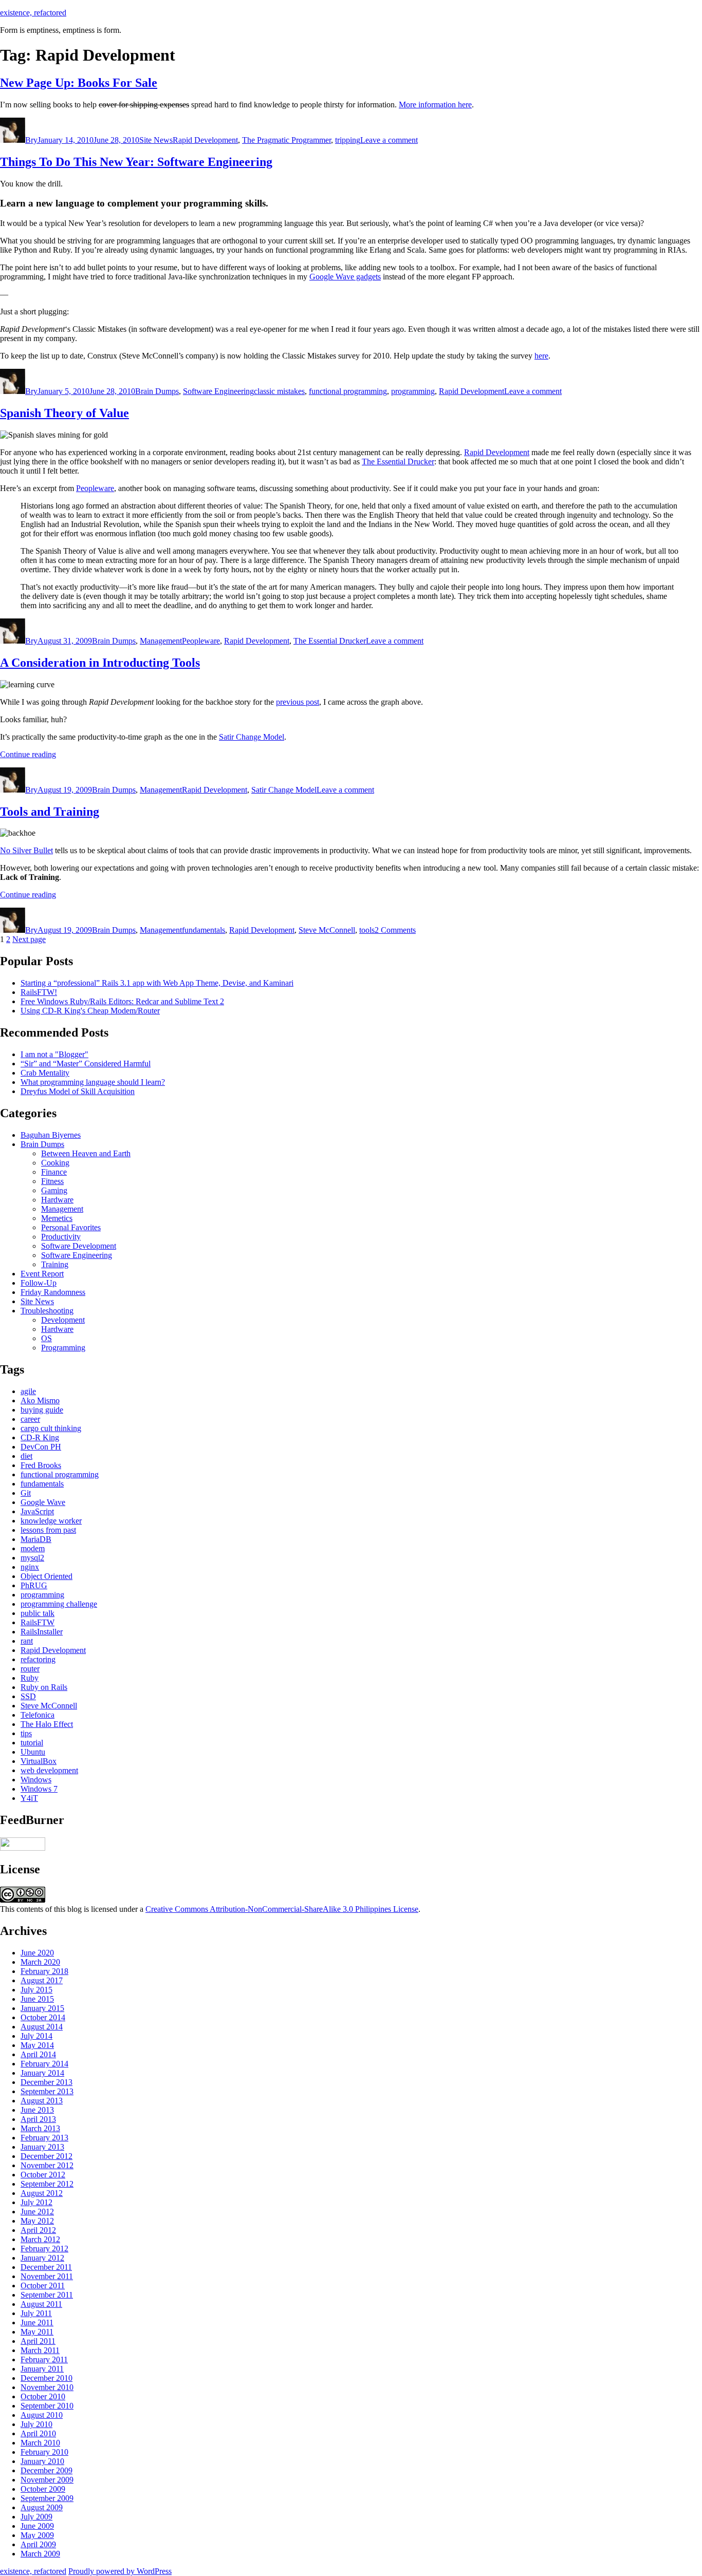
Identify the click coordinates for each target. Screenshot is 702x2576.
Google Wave (43, 1502)
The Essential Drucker (398, 462)
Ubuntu (33, 1752)
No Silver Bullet (26, 850)
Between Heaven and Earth (86, 1153)
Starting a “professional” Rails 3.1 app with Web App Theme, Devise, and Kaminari (157, 983)
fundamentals (204, 930)
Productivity (61, 1237)
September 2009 (47, 2498)
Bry (31, 140)
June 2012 (37, 2212)
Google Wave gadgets (345, 277)
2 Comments (395, 930)
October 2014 (43, 2017)
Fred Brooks (41, 1465)
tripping (348, 140)
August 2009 (42, 2507)
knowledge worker (51, 1521)
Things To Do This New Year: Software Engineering (136, 162)
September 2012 (47, 2184)
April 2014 (38, 2054)
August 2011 (41, 2304)
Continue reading (28, 754)
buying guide (42, 1410)
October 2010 (43, 2396)
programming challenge (59, 1604)
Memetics (57, 1218)
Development (63, 1320)
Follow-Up (39, 1283)
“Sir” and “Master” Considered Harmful (86, 1064)
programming (413, 391)
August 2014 (42, 2027)
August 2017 (42, 1980)
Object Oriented (47, 1576)
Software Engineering (218, 391)
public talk (38, 1613)
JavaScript (37, 1511)
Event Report (42, 1274)
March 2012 (40, 2239)
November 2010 (47, 2387)
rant (27, 1641)
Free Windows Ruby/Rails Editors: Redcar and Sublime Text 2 (122, 1001)
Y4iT (29, 1798)
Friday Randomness (53, 1292)
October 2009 (43, 2489)
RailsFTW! (39, 992)
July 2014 (36, 2036)
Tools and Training (50, 812)
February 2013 (44, 2138)
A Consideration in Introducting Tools (100, 663)
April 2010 (38, 2433)
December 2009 (47, 2470)
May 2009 (37, 2535)
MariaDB (36, 1539)
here (541, 356)
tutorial (32, 1743)
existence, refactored (33, 13)
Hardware (57, 1200)
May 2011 (37, 2332)
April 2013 (38, 2119)
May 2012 (37, 2221)
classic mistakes (279, 391)
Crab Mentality (45, 1073)
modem (33, 1548)
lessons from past (48, 1530)
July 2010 (36, 2424)
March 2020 (40, 1962)
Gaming (54, 1190)
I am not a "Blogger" (54, 1054)
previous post (298, 702)
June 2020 (37, 1953)
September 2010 (47, 2406)
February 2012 (44, 2249)
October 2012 (43, 2175)
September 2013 (47, 2091)
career (30, 1419)
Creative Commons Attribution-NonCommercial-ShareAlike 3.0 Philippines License (282, 1909)
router (30, 1669)
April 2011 (38, 2341)
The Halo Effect (47, 1724)
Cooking (55, 1163)
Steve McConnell (327, 930)
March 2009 (40, 2554)
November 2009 (47, 2480)
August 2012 (42, 2193)
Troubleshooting (47, 1311)
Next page (29, 939)
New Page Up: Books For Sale (79, 83)
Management (161, 641)
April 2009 (38, 2544)
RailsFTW (38, 1622)
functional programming (348, 391)
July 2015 (36, 1990)
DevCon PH (41, 1447)
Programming (63, 1348)
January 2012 (42, 2258)
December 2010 (47, 2378)
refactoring (38, 1659)
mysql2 (32, 1558)
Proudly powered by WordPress (120, 2571)
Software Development (79, 1246)
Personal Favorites (71, 1227)
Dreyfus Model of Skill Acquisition (78, 1091)
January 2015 (42, 2008)
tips (26, 1733)
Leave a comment (389, 140)
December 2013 (47, 2082)
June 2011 (37, 2323)
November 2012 (47, 2165)
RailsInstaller (42, 1632)
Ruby (30, 1678)
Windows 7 (39, 1789)
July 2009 (36, 2517)
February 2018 (44, 1971)
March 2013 (40, 2128)
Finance (54, 1172)
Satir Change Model (252, 737)
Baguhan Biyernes (51, 1135)
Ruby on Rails (44, 1687)
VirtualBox (39, 1761)
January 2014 (42, 2073)
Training (55, 1264)
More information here (435, 105)
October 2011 (43, 2286)
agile (28, 1391)
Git (26, 1493)
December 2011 (46, 2267)
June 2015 (37, 1999)
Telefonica (38, 1715)
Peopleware (95, 488)
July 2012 (36, 2202)
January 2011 (42, 2369)
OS (47, 1338)
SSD (28, 1696)
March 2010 (40, 2443)
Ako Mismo (40, 1400)
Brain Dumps (157, 391)
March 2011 (40, 2350)
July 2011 (36, 2313)
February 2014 (44, 2064)
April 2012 (38, 2230)
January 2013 (42, 2147)
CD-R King (40, 1437)
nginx (30, 1567)
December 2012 (47, 2156)
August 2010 (42, 2415)
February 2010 (44, 2452)
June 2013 (37, 2110)
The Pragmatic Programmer (287, 140)
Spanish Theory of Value (64, 413)
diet (26, 1456)
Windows (36, 1780)
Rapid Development (205, 140)
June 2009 (37, 2526)
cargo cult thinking (51, 1428)
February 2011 (44, 2359)
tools (367, 930)
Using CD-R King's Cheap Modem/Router (90, 1011)
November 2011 (47, 2276)
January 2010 (42, 2461)
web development (49, 1770)
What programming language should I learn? (93, 1082)
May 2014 (37, 2045)
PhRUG (34, 1585)
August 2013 (42, 2101)
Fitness (52, 1181)
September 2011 (47, 2295)
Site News (156, 140)
